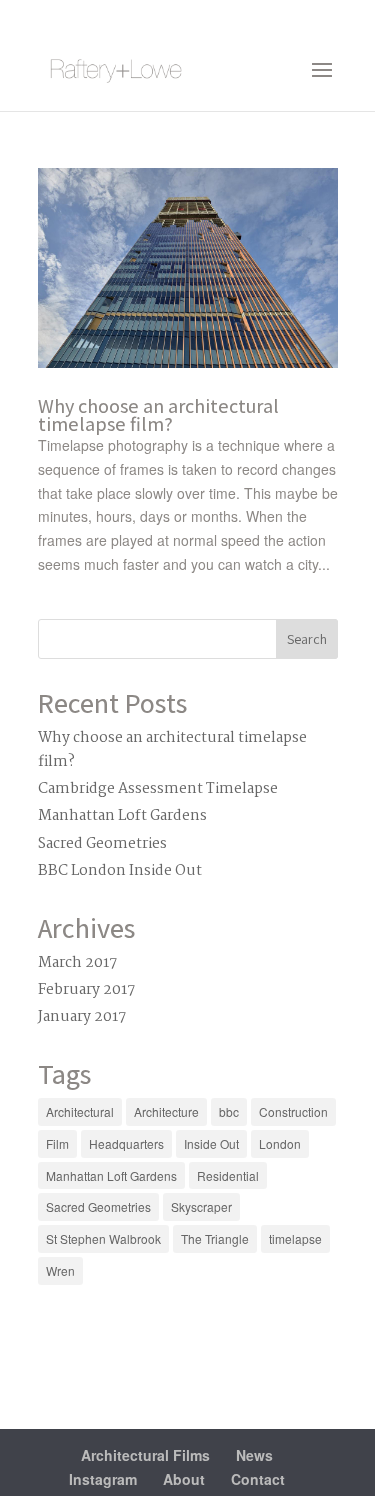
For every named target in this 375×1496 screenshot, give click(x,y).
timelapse (295, 1238)
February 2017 (86, 990)
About (184, 1479)
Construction (293, 1111)
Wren (60, 1270)
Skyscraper (201, 1206)
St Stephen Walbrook (103, 1238)
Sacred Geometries (102, 844)
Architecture (166, 1111)
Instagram (103, 1479)
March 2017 (77, 963)
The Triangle (215, 1238)
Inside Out (211, 1143)
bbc (229, 1111)
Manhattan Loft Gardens (122, 816)
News (254, 1455)
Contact (258, 1479)
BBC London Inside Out (120, 871)
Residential (228, 1175)
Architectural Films (145, 1455)
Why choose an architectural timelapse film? (158, 415)
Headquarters (126, 1143)
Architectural (80, 1111)
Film (57, 1143)
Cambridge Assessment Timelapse (158, 789)
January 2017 (82, 1017)
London (280, 1143)
